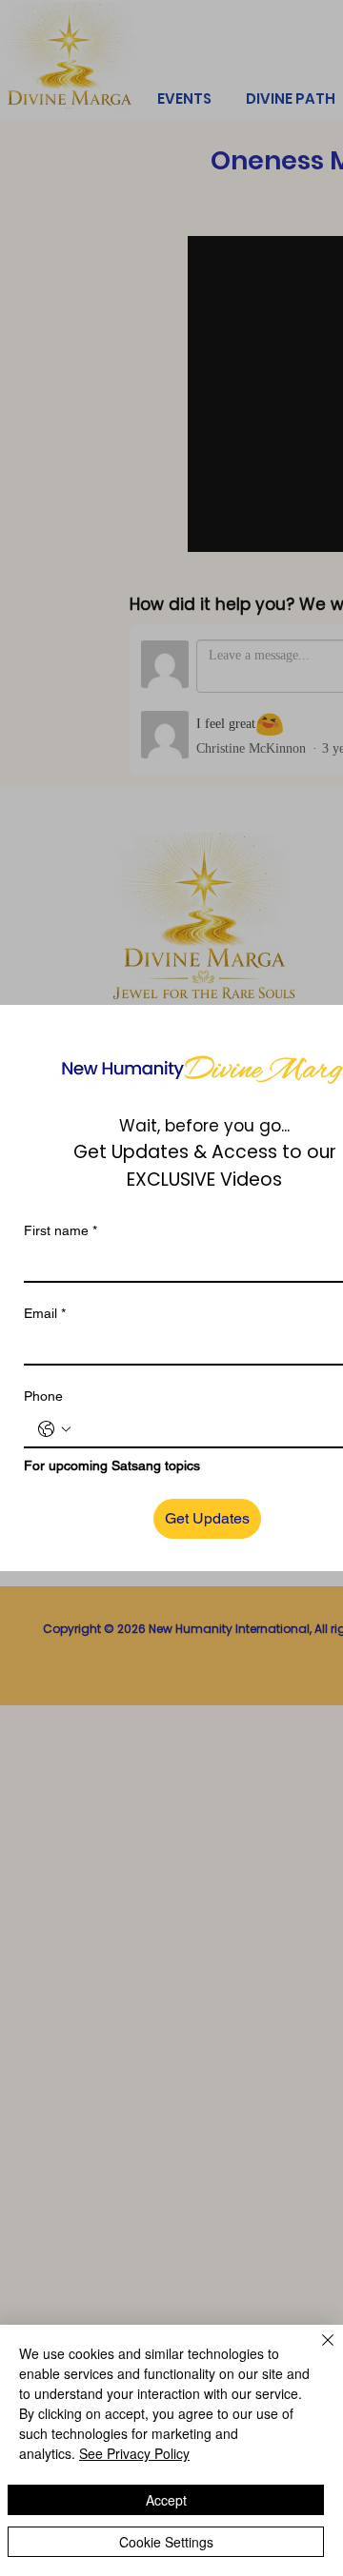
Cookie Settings (166, 2542)
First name (61, 1230)
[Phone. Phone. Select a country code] (54, 1429)
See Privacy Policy (134, 2453)
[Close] (316, 2351)
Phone (43, 1396)
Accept (166, 2500)
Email (45, 1313)
